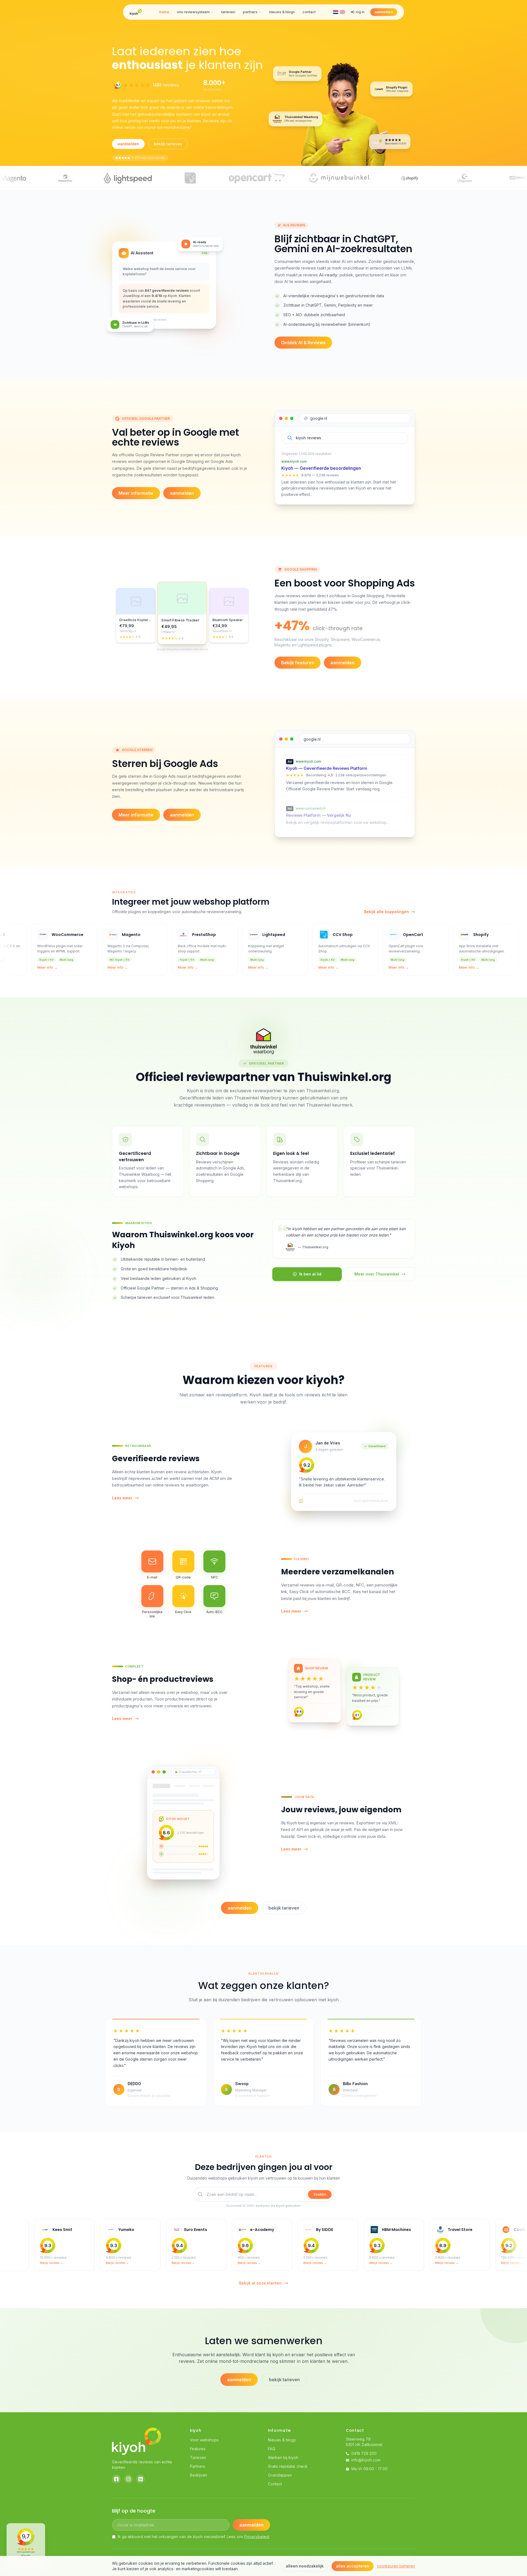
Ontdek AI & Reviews (303, 343)
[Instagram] (128, 2479)
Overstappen (280, 2475)
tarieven (228, 12)
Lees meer (122, 1498)
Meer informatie (136, 493)
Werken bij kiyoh (283, 2457)
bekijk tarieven (168, 144)
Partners (197, 2466)
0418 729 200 (364, 2453)
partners (250, 12)
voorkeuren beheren (396, 2566)
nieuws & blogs (282, 12)
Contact (275, 2484)
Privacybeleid (257, 2537)
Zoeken (320, 2194)
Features (198, 2449)
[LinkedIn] (141, 2479)
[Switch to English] (342, 12)
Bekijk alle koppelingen (386, 912)
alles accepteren (353, 2566)
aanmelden (384, 12)
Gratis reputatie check (288, 2466)
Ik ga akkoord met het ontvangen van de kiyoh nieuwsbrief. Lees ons (194, 2537)
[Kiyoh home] (136, 12)
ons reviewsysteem (193, 12)
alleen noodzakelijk (305, 2566)
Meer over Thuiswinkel (377, 1274)
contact (309, 12)
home (164, 12)
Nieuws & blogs (282, 2440)
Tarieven (198, 2457)
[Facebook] (116, 2479)
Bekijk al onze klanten (260, 2283)
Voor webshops (204, 2440)
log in (360, 12)
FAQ (272, 2449)
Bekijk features (298, 663)
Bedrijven (199, 2475)
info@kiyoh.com (366, 2460)
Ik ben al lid (310, 1274)
